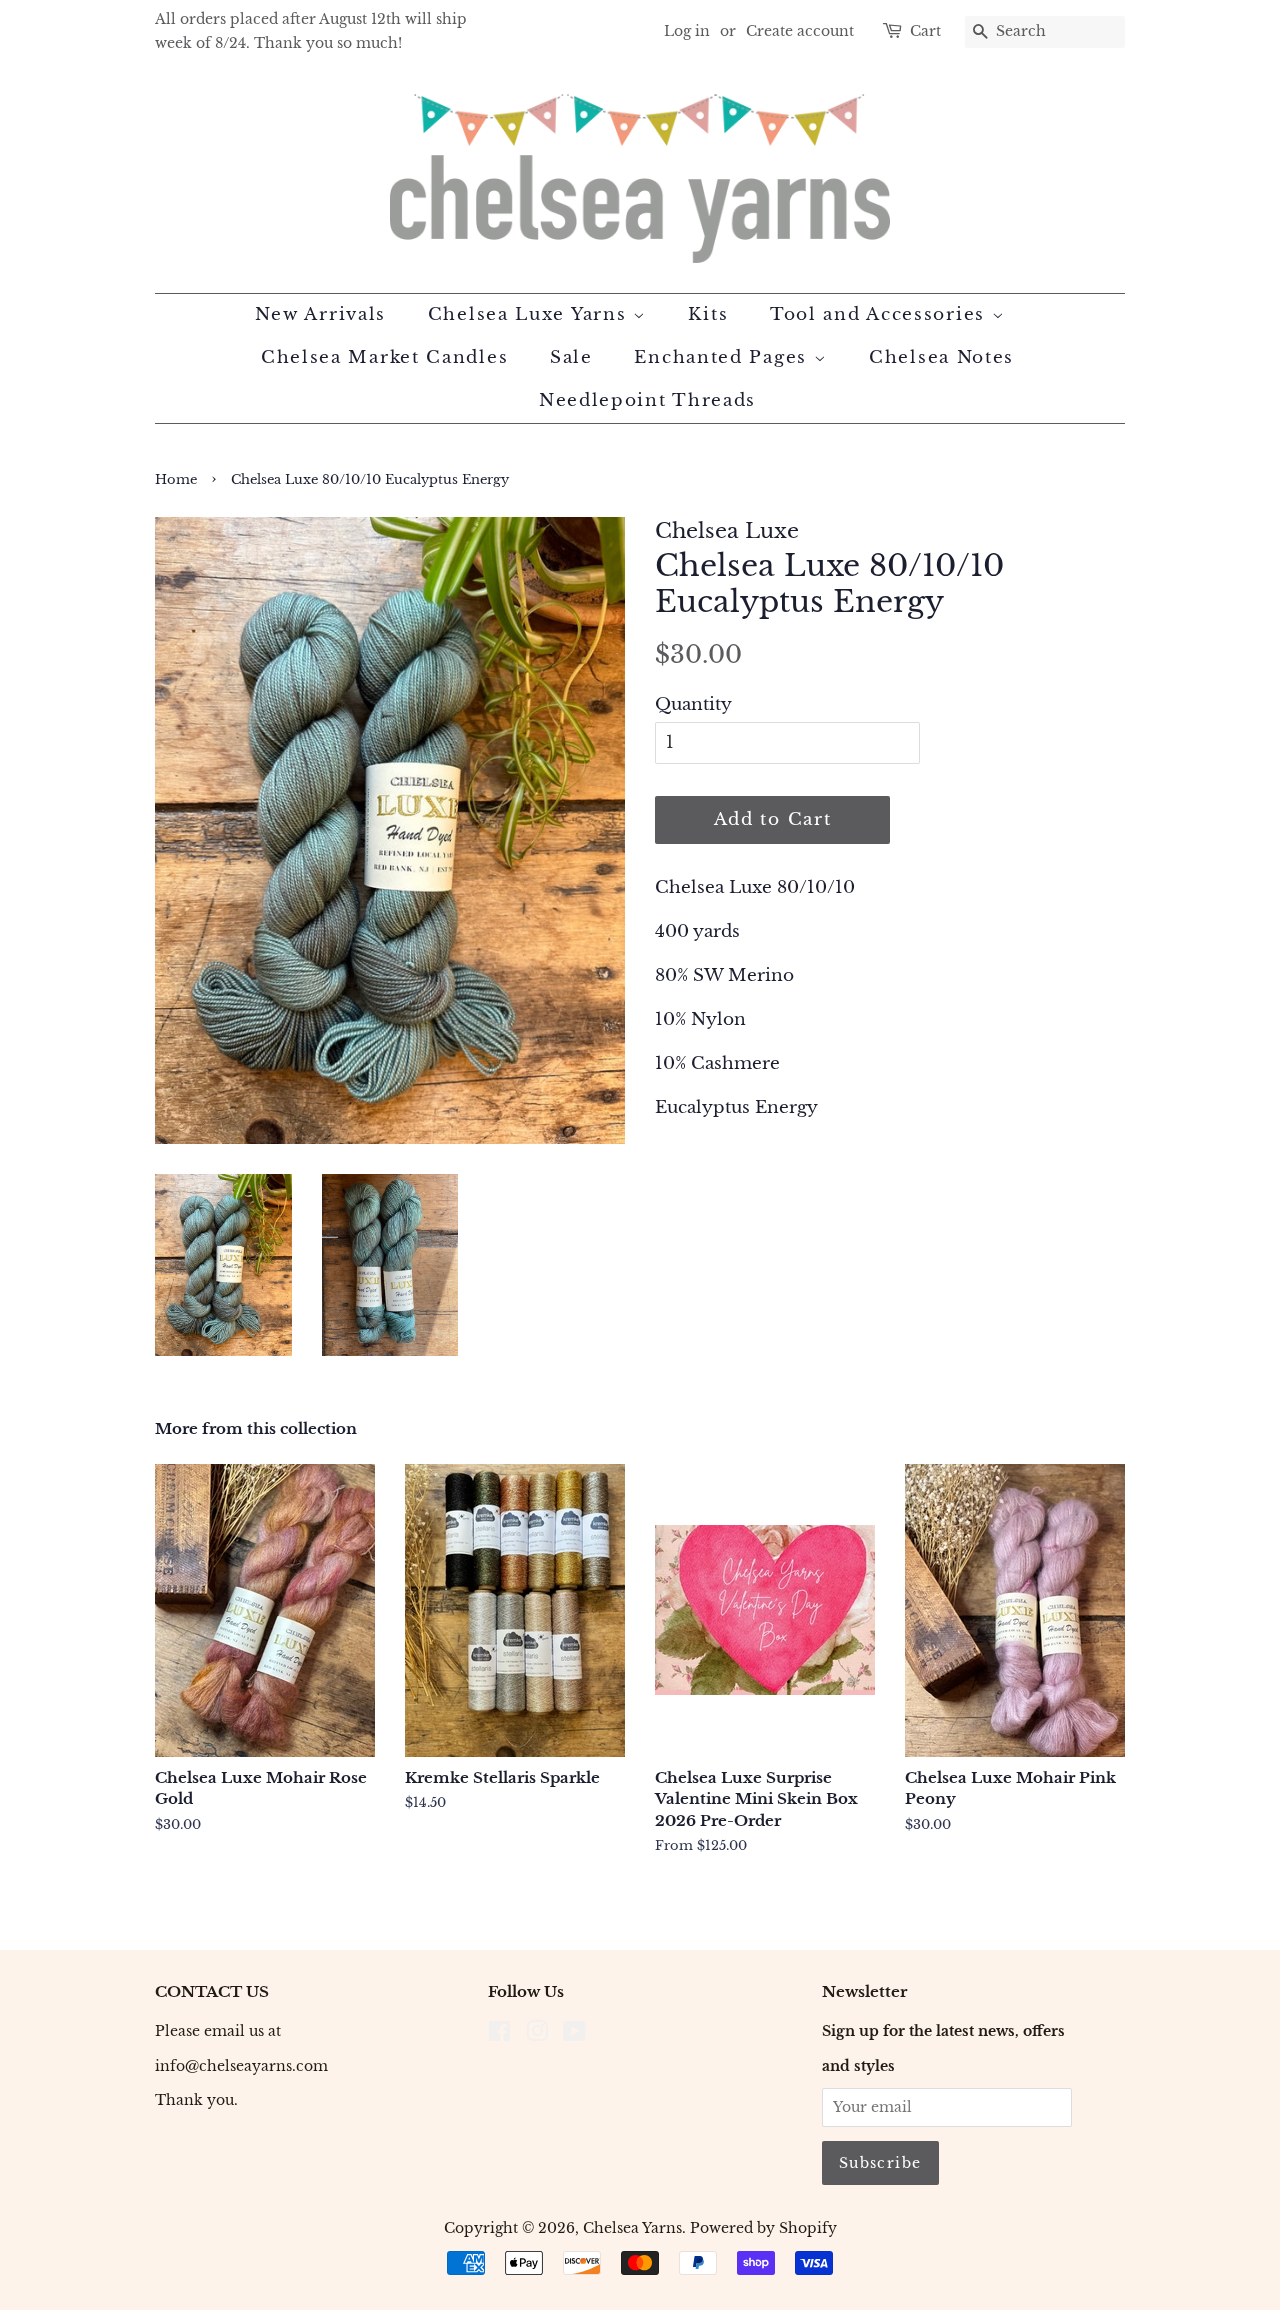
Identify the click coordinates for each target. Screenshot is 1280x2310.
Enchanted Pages (723, 357)
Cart (925, 31)
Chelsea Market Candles (384, 357)
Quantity (693, 704)
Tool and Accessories (881, 314)
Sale (571, 357)
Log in (687, 31)
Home (176, 479)
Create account (800, 31)
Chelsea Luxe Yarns (530, 314)
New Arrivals (320, 314)
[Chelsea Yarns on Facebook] (499, 2035)
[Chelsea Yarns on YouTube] (574, 2035)
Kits (708, 314)
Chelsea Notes (941, 357)
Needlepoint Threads (647, 400)
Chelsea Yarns (632, 2228)
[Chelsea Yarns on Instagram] (537, 2035)
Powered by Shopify (763, 2228)
